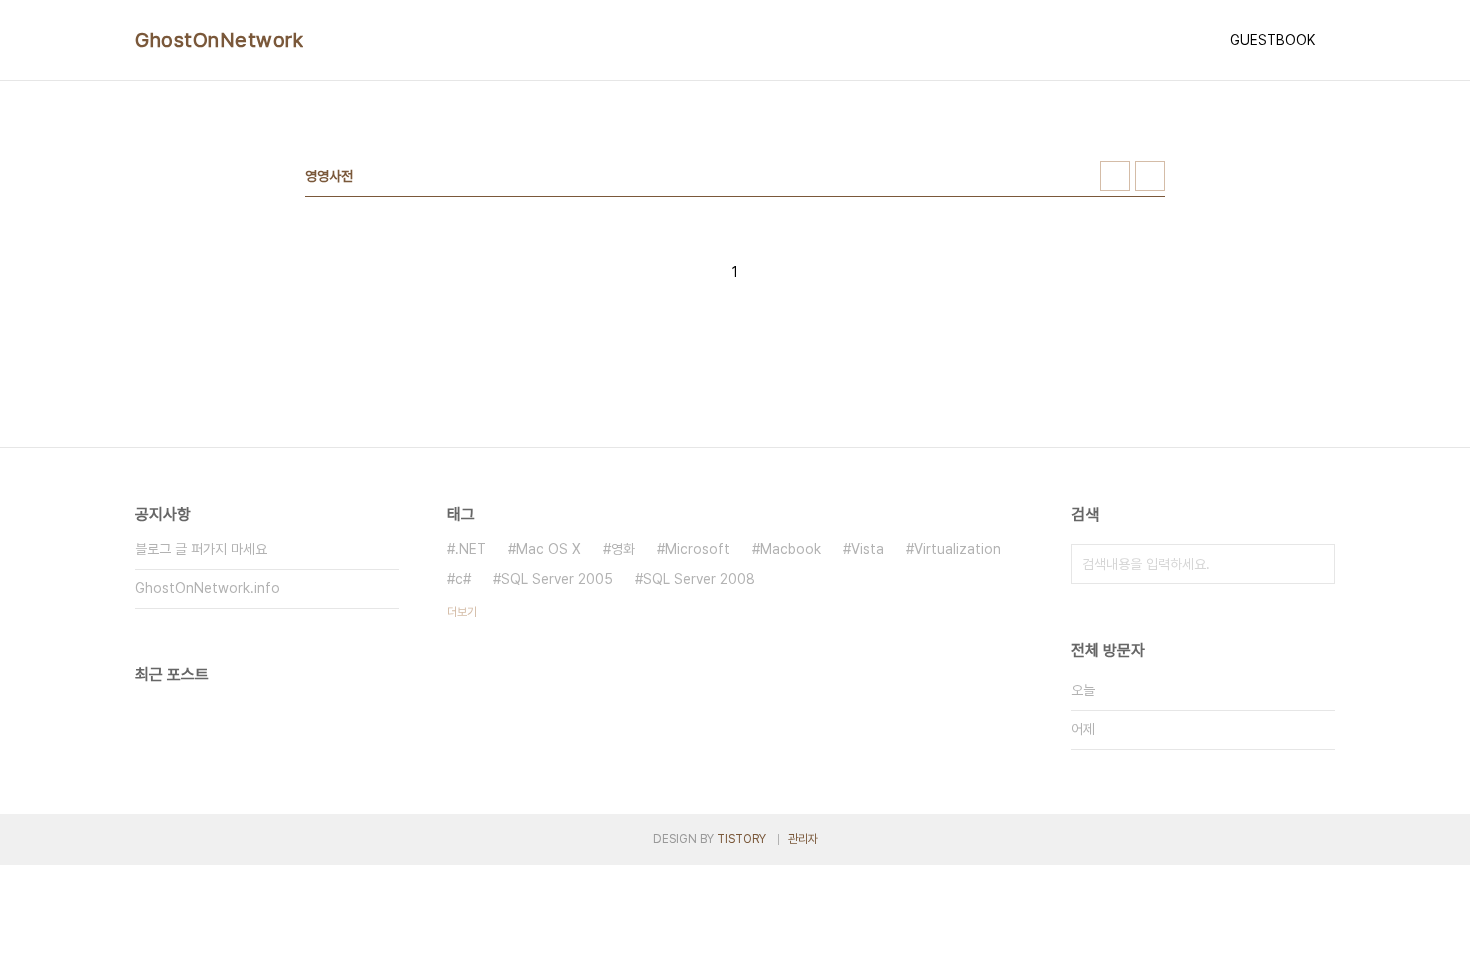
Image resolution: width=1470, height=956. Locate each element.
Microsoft (697, 549)
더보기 (462, 612)
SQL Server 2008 (699, 579)
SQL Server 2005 (557, 579)
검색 (1315, 564)
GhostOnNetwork (219, 40)
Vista (867, 549)
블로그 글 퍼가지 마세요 (201, 549)
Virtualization (957, 549)
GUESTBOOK (1272, 40)
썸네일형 (1115, 176)
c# (463, 579)
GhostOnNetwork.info (207, 588)
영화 (623, 549)
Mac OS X (548, 549)
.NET (470, 549)
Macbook (790, 549)
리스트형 (1150, 176)
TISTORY (741, 839)
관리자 (803, 839)
